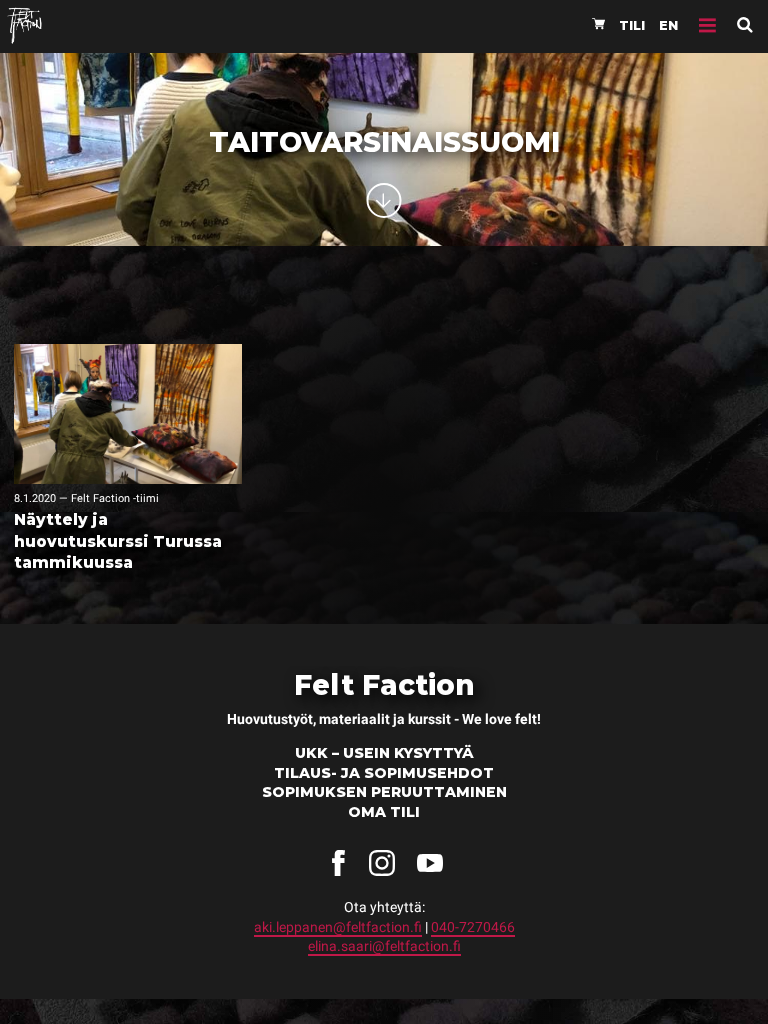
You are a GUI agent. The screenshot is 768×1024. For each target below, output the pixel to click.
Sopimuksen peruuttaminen (384, 792)
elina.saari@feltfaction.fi (384, 946)
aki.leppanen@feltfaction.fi (338, 927)
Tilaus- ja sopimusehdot (384, 773)
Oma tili (384, 812)
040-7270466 (473, 927)
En (668, 25)
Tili (632, 25)
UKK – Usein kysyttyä (384, 753)
